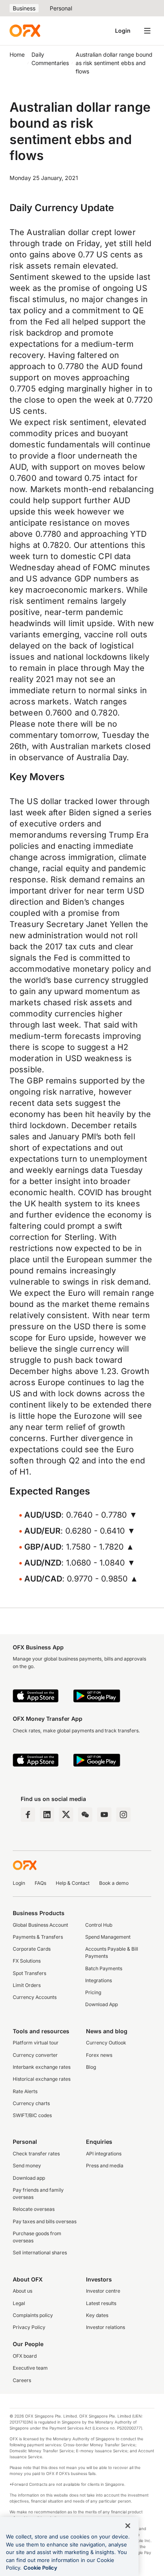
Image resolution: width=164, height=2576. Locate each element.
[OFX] (25, 31)
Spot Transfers (29, 1973)
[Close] (128, 2526)
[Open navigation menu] (147, 31)
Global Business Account (40, 1925)
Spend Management (108, 1937)
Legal (19, 2303)
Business (24, 8)
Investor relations (105, 2327)
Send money (27, 2166)
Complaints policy (33, 2315)
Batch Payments (104, 1968)
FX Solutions (27, 1961)
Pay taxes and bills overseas (45, 2221)
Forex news (99, 2055)
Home (17, 54)
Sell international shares (40, 2253)
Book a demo (114, 1883)
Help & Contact (73, 1883)
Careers (22, 2380)
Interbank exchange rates (42, 2067)
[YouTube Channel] (104, 1815)
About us (22, 2291)
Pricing (93, 1992)
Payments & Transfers (38, 1937)
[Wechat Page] (85, 1815)
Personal (61, 8)
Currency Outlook (106, 2043)
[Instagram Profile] (123, 1815)
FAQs (40, 1883)
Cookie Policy (40, 2568)
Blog (91, 2067)
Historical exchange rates (42, 2079)
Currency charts (31, 2103)
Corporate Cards (32, 1949)
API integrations (104, 2154)
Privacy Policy (29, 2327)
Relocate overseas (34, 2209)
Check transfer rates (36, 2154)
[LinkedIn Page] (47, 1815)
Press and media (105, 2166)
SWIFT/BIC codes (32, 2115)
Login (123, 31)
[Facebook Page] (28, 1815)
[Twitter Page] (66, 1815)
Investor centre (103, 2291)
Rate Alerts (25, 2091)
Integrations (99, 1980)
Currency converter (35, 2055)
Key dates (97, 2315)
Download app (29, 2178)
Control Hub (99, 1925)
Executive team (30, 2368)
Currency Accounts (35, 1997)
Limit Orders (27, 1985)
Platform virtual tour (36, 2043)
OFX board (25, 2356)
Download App (102, 2004)
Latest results (101, 2303)
